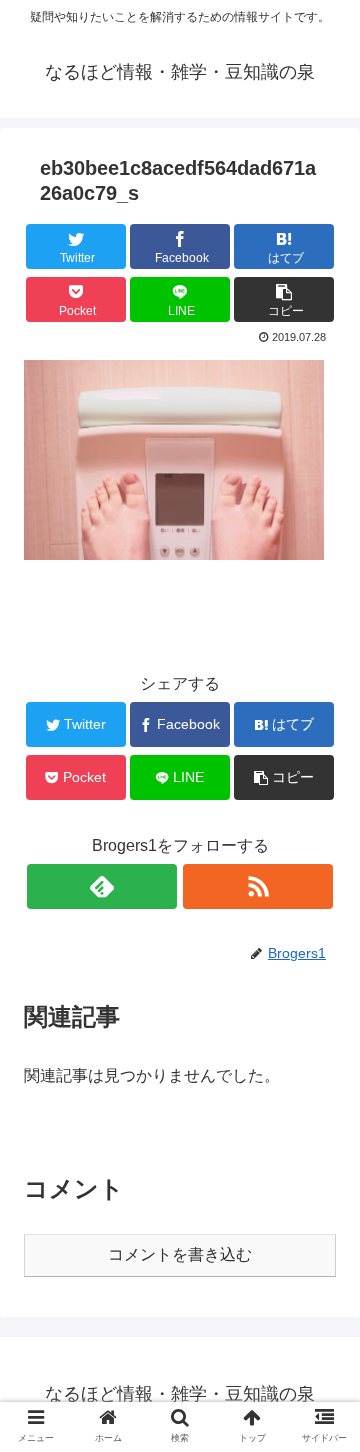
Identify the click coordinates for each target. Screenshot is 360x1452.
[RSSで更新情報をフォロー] (258, 886)
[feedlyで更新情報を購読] (102, 886)
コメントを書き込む (180, 1254)
